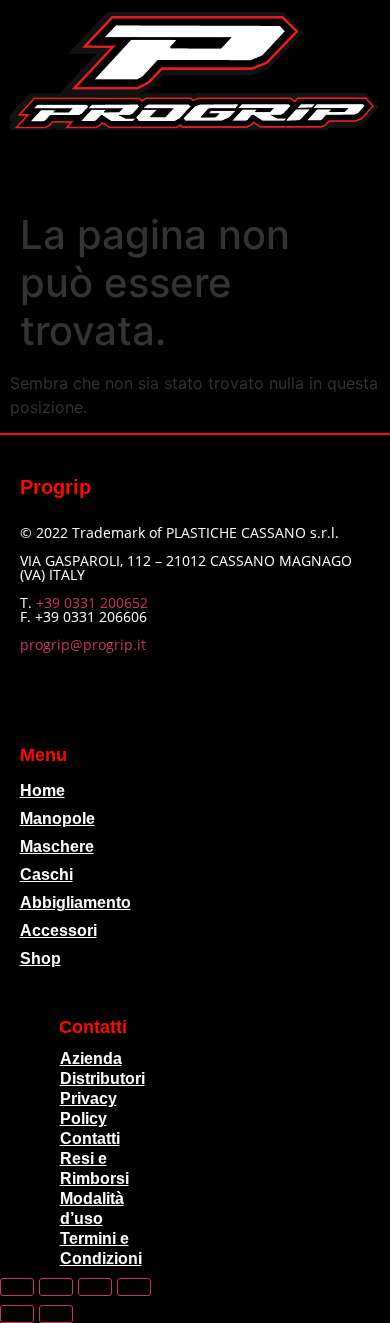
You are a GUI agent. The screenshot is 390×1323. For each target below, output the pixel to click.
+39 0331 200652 (92, 602)
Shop (40, 958)
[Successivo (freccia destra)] (56, 1314)
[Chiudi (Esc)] (134, 1287)
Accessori (58, 930)
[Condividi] (95, 1287)
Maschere (57, 846)
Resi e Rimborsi (94, 1168)
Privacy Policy (88, 1108)
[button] (195, 166)
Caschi (46, 874)
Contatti (90, 1138)
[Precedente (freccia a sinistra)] (17, 1314)
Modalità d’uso (92, 1208)
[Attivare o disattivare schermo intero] (56, 1287)
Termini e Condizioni (101, 1248)
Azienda (91, 1058)
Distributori (102, 1078)
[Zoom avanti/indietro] (17, 1287)
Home (42, 790)
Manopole (57, 818)
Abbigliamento (75, 902)
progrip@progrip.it (83, 644)
